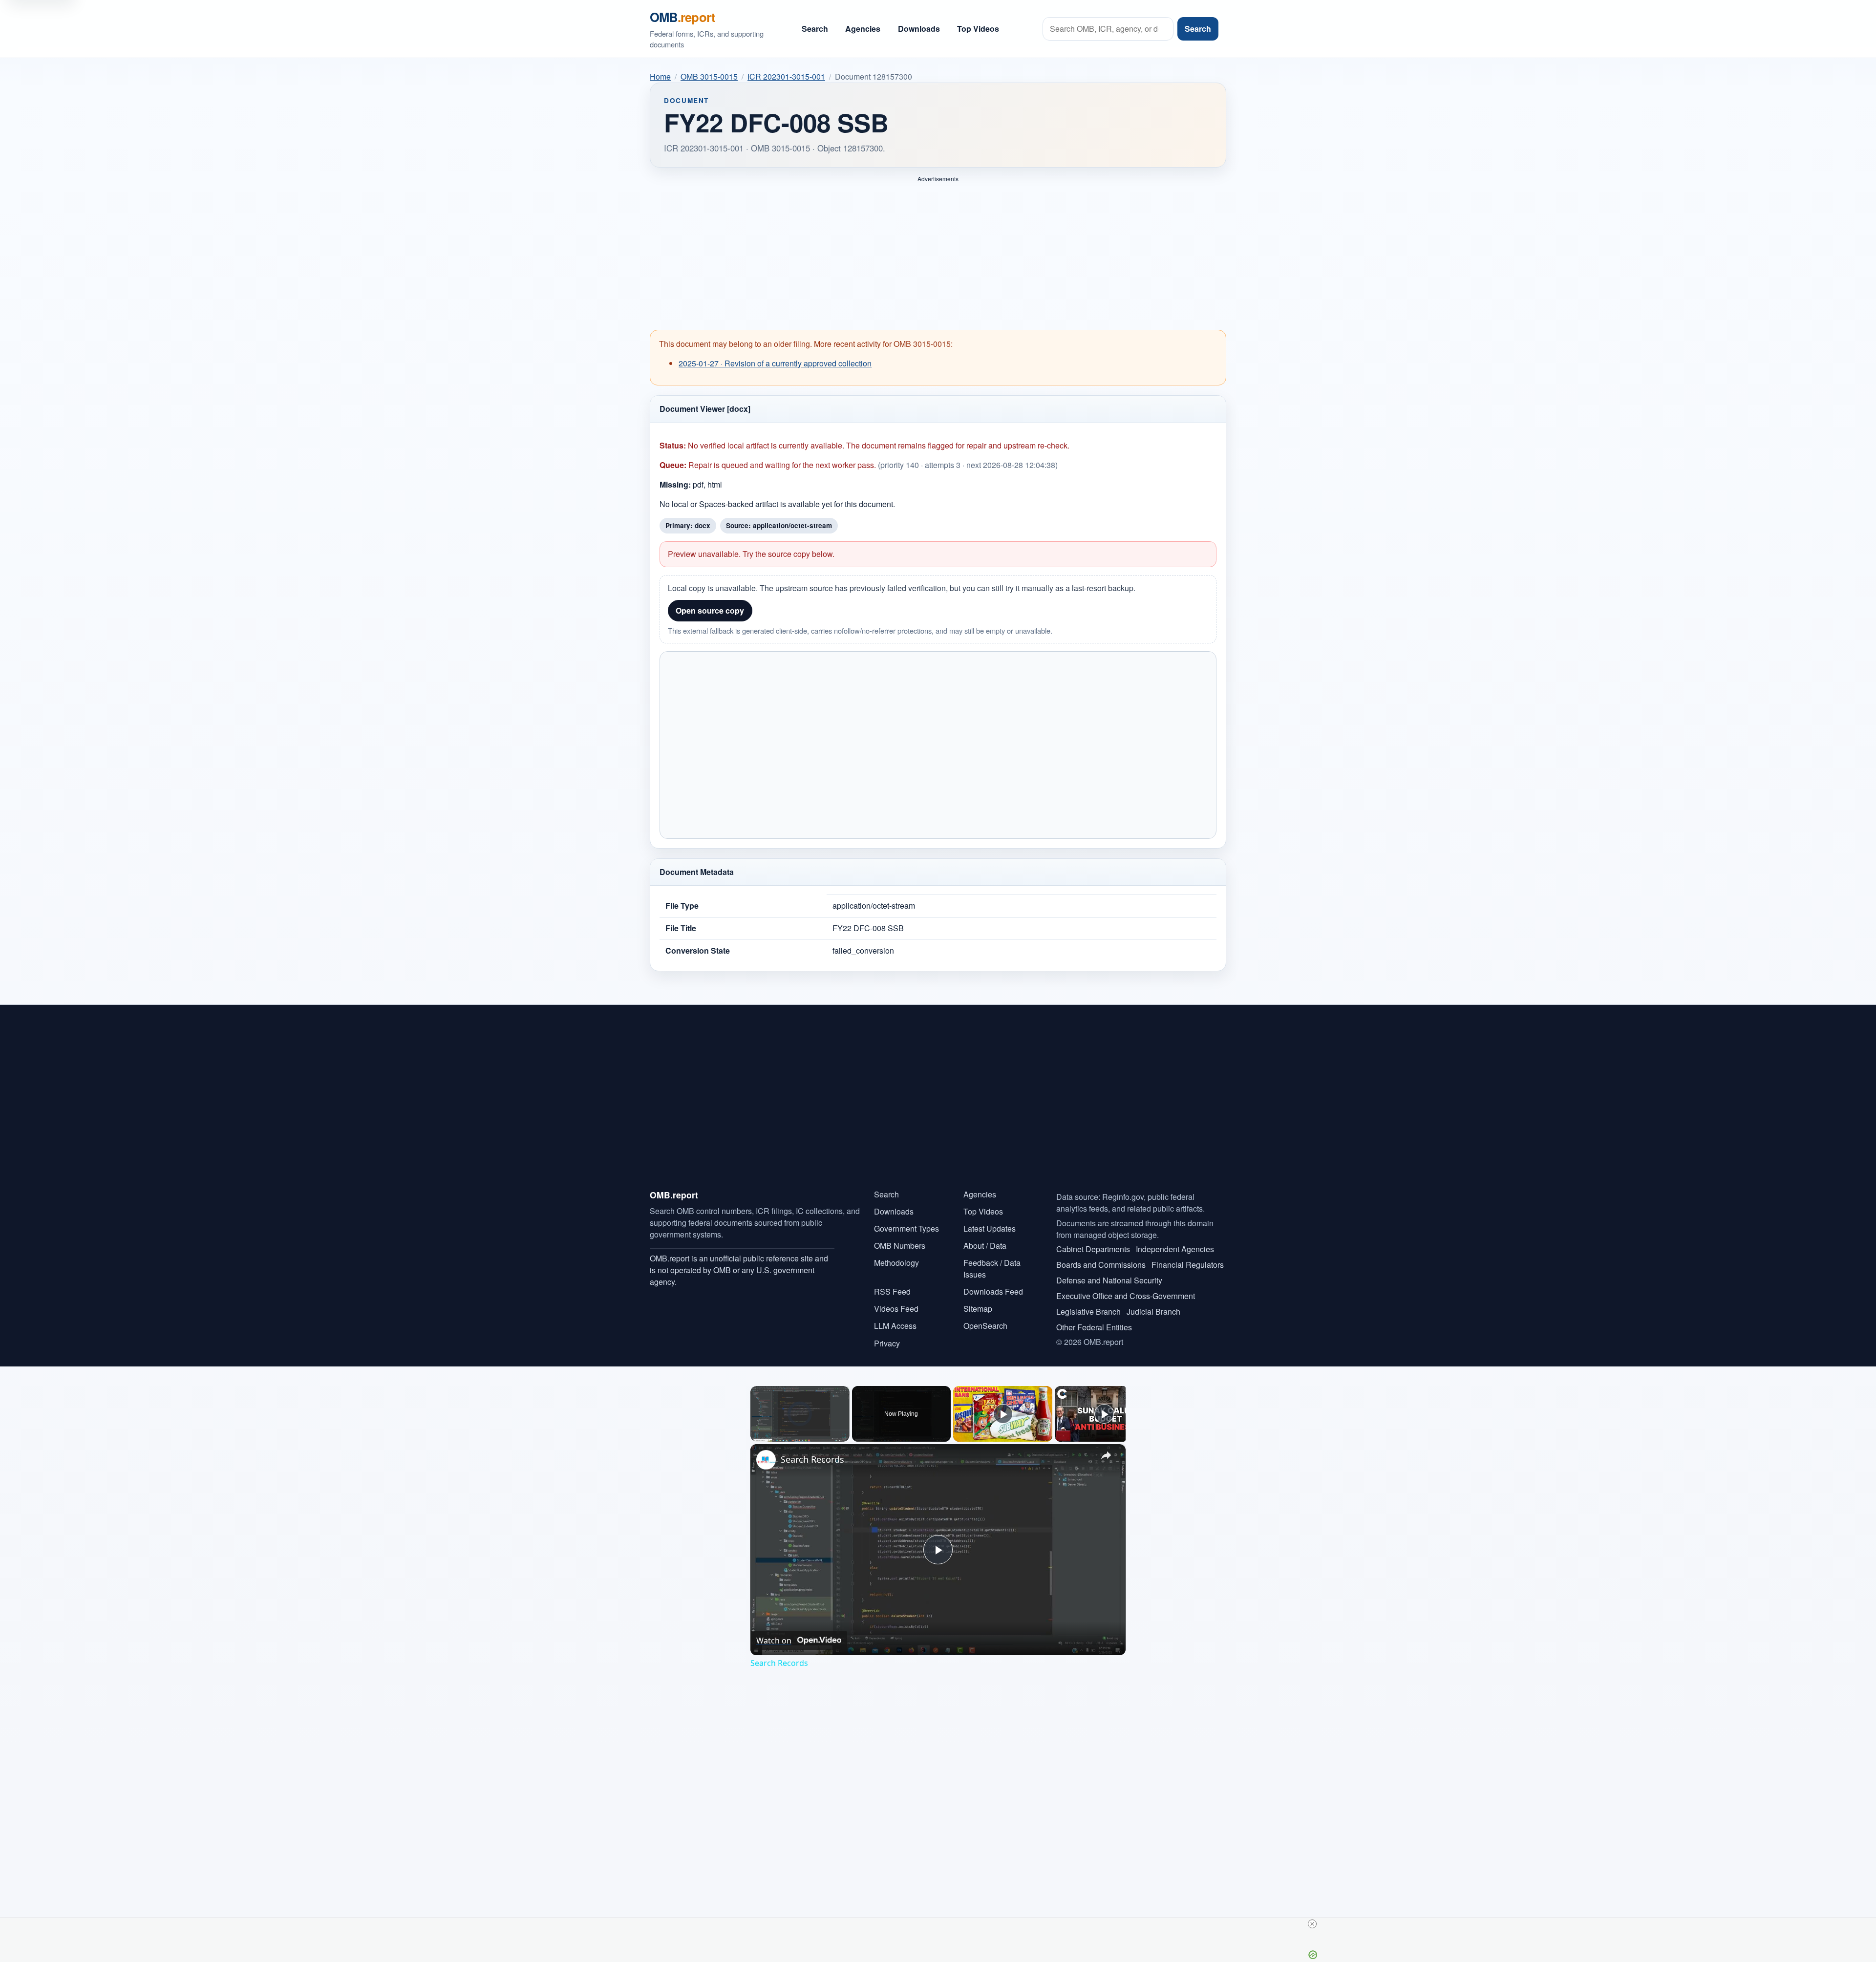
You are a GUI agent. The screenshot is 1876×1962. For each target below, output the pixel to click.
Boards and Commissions (1101, 1265)
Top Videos (978, 29)
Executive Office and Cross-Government (1126, 1296)
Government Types (906, 1228)
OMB (682, 17)
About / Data (985, 1246)
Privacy (887, 1343)
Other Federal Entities (1094, 1327)
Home (660, 76)
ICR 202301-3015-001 (786, 76)
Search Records (812, 1459)
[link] (766, 1460)
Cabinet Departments (1093, 1249)
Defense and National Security (1109, 1280)
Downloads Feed (993, 1291)
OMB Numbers (900, 1246)
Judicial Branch (1153, 1312)
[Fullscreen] (844, 1436)
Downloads (919, 29)
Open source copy (710, 610)
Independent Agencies (1175, 1249)
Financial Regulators (1188, 1265)
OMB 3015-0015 (709, 76)
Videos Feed (896, 1309)
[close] (1312, 1924)
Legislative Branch (1088, 1312)
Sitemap (978, 1309)
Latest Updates (990, 1228)
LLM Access (895, 1326)
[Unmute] (768, 1436)
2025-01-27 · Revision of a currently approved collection (775, 363)
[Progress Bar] (800, 1429)
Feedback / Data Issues (992, 1269)
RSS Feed (892, 1291)
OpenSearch (985, 1326)
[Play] (756, 1436)
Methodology (896, 1263)
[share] (1106, 1455)
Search (815, 29)
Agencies (863, 29)
